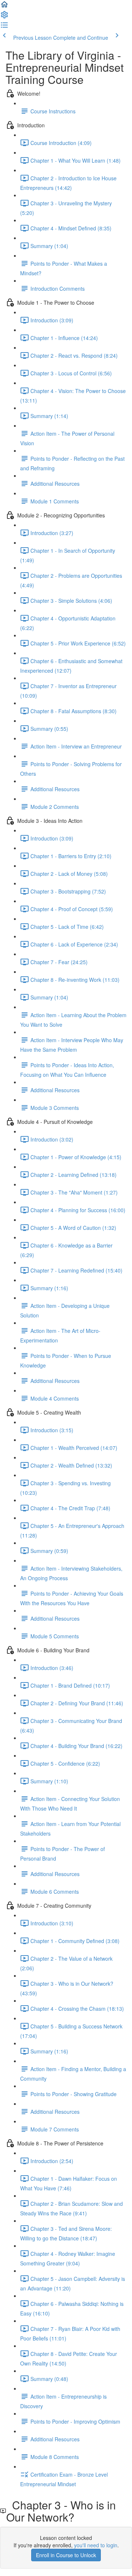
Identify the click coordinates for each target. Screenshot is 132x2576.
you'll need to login (96, 2545)
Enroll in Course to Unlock (66, 2555)
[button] (4, 7)
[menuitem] (4, 17)
